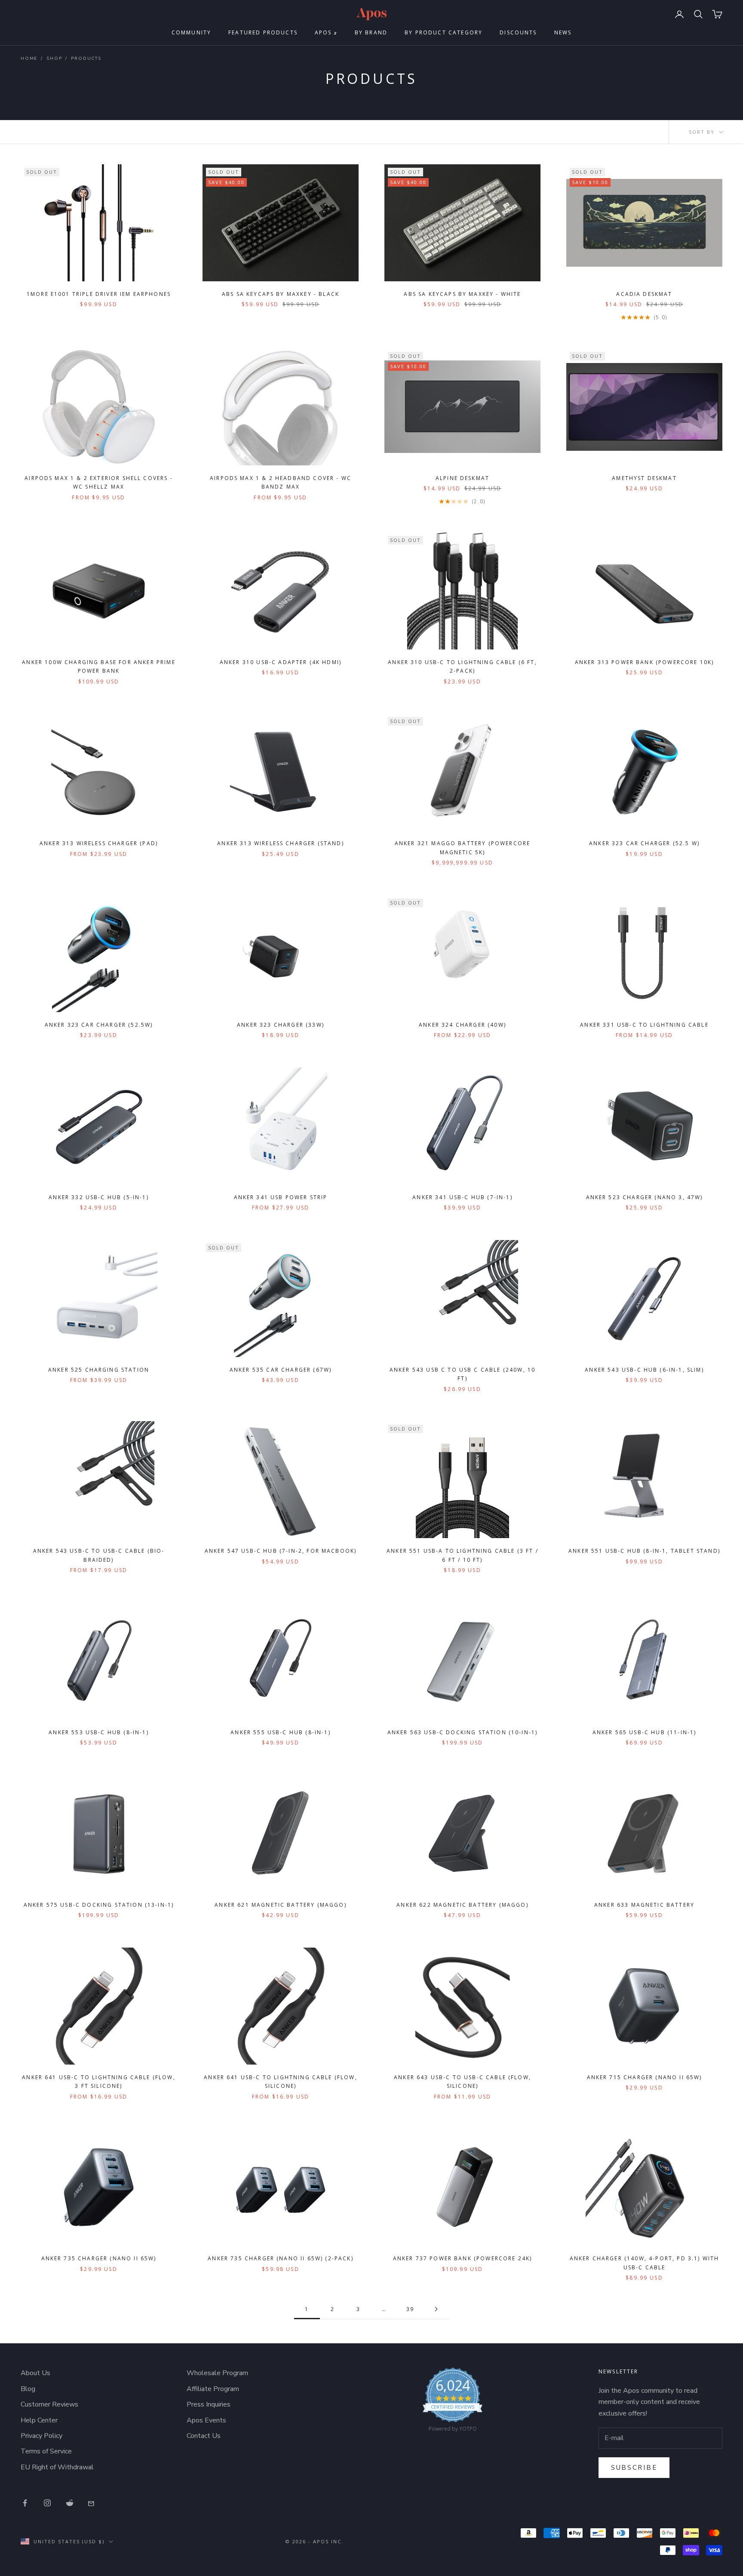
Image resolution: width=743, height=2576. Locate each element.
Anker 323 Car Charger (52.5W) (99, 1025)
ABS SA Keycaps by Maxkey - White (462, 294)
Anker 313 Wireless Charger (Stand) (280, 843)
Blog (28, 2389)
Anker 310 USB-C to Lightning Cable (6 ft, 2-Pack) (462, 666)
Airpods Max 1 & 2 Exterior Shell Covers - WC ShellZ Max (99, 482)
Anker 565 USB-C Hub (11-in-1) (645, 1732)
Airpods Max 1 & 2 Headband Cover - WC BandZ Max (281, 482)
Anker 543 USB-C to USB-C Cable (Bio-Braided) (99, 1555)
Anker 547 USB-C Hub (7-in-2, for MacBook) (281, 1551)
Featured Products (263, 32)
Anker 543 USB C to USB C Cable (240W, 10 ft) (462, 1374)
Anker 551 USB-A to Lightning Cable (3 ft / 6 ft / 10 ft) (462, 1555)
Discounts (518, 32)
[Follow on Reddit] (70, 2503)
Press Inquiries (209, 2404)
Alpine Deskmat (462, 478)
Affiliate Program (213, 2389)
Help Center (39, 2420)
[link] (453, 2402)
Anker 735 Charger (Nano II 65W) (99, 2258)
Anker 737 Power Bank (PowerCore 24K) (463, 2258)
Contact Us (204, 2436)
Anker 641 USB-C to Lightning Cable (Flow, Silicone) (281, 2082)
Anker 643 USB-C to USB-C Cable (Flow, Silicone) (462, 2082)
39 (410, 2309)
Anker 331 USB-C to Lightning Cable (644, 1025)
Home (29, 58)
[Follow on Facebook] (25, 2503)
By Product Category (444, 32)
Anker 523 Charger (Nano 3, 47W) (645, 1197)
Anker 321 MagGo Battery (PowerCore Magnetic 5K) (462, 848)
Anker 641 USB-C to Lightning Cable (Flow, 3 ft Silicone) (99, 2082)
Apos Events (206, 2420)
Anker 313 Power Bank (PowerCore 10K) (645, 662)
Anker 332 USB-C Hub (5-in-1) (98, 1197)
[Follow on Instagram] (47, 2503)
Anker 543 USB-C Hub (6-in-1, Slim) (644, 1370)
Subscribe (634, 2468)
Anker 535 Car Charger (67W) (281, 1370)
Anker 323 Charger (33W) (281, 1025)
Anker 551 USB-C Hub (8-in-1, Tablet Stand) (644, 1551)
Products (86, 58)
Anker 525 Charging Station (99, 1370)
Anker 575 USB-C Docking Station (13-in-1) (99, 1905)
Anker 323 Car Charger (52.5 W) (644, 843)
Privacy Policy (41, 2436)
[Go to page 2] (436, 2309)
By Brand (371, 32)
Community (191, 32)
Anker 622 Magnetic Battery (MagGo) (462, 1905)
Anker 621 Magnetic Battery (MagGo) (280, 1905)
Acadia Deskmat (644, 294)
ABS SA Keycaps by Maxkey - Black (281, 294)
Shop (54, 58)
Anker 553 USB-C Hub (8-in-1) (98, 1732)
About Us (35, 2373)
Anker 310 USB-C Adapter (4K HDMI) (281, 662)
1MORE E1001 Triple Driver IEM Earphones (99, 294)
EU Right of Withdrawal (57, 2467)
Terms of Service (46, 2451)
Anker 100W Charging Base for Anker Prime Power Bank (98, 666)
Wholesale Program (217, 2373)
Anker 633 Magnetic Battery (644, 1905)
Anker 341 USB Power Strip (281, 1197)
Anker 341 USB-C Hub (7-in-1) (462, 1197)
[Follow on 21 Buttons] (92, 2503)
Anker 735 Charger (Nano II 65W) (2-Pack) (280, 2258)
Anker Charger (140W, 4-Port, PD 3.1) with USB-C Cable (645, 2263)
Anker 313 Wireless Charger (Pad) (99, 843)
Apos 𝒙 (326, 32)
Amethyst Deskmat (644, 478)
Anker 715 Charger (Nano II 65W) (645, 2077)
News (563, 32)
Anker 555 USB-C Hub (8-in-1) (280, 1732)
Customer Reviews (49, 2404)
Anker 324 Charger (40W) (462, 1025)
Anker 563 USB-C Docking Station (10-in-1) (463, 1732)
